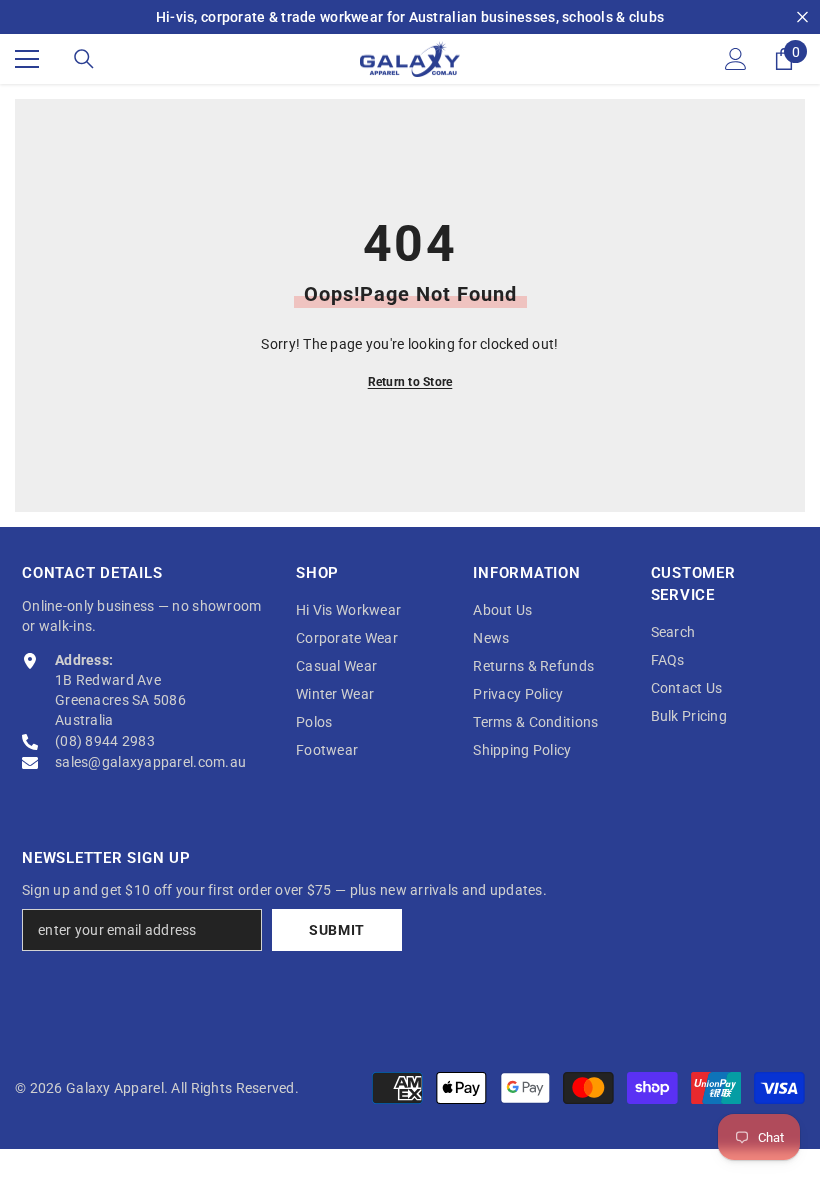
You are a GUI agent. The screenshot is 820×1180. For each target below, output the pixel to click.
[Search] (84, 59)
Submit (337, 930)
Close (802, 17)
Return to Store (410, 382)
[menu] (27, 59)
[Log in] (736, 59)
